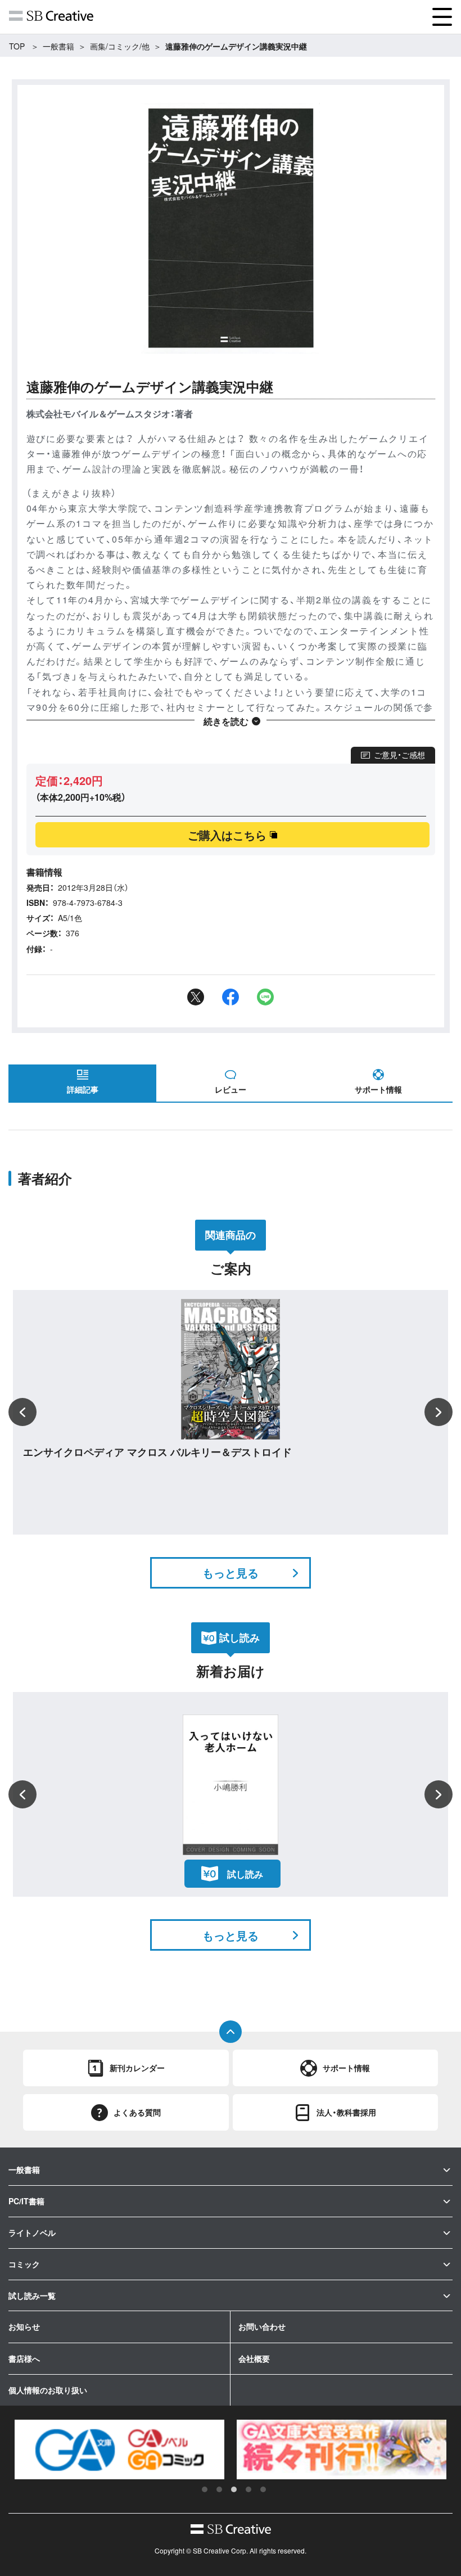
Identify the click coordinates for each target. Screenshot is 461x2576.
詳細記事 (83, 1089)
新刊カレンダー (137, 2068)
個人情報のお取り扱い (48, 2390)
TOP (17, 46)
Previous (22, 1412)
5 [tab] (263, 2489)
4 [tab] (248, 2489)
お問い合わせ (262, 2326)
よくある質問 (137, 2112)
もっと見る (231, 1573)
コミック (24, 2264)
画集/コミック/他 (120, 46)
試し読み (245, 1874)
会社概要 (254, 2358)
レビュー (231, 1089)
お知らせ (24, 2326)
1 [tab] (205, 2489)
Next (439, 1412)
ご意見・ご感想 (399, 755)
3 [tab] (234, 2489)
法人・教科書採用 (346, 2112)
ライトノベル (32, 2232)
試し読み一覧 (32, 2295)
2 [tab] (219, 2489)
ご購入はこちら (227, 835)
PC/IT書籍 (26, 2201)
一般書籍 (58, 46)
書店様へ (24, 2358)
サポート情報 (378, 1089)
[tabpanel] (119, 2449)
